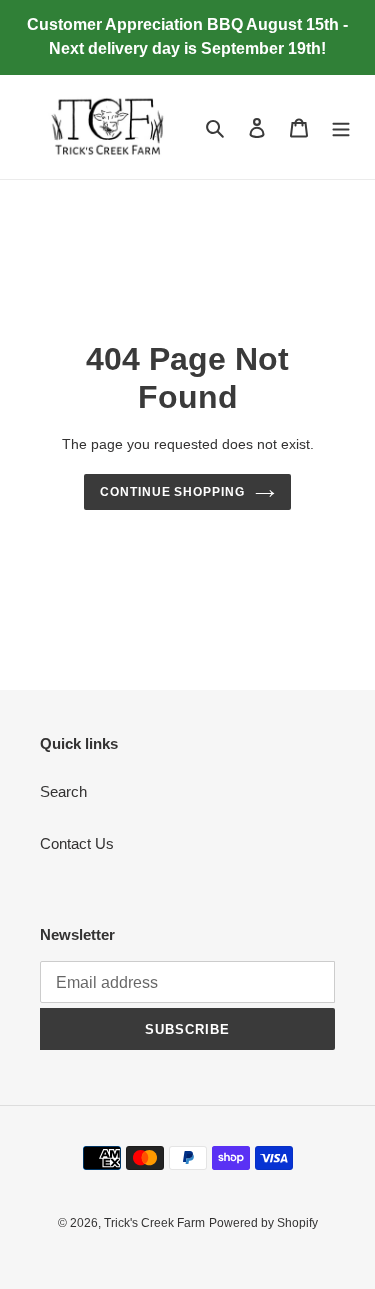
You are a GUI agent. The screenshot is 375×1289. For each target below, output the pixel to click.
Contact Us (77, 843)
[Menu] (341, 127)
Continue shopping (173, 492)
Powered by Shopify (263, 1223)
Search (63, 791)
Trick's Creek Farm (154, 1223)
